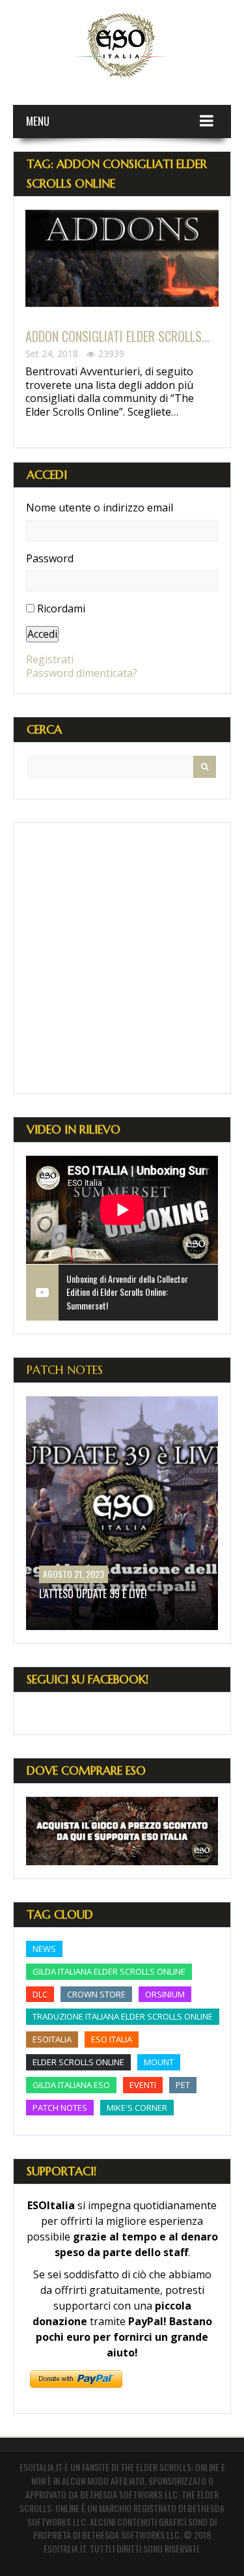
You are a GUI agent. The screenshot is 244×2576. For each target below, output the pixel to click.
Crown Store (96, 1994)
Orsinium (165, 1994)
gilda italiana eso (71, 2085)
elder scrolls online (78, 2062)
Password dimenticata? (82, 673)
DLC (40, 1994)
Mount (159, 2062)
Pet (183, 2085)
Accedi (42, 634)
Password (50, 559)
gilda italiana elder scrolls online (109, 1971)
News (44, 1949)
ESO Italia (112, 2039)
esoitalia (52, 2039)
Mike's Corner (137, 2108)
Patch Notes (65, 1370)
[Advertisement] (122, 958)
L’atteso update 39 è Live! (93, 1594)
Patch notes (60, 2108)
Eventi (143, 2085)
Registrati (50, 659)
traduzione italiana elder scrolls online (123, 2016)
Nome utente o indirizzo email (100, 508)
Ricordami (61, 608)
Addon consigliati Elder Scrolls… (117, 336)
